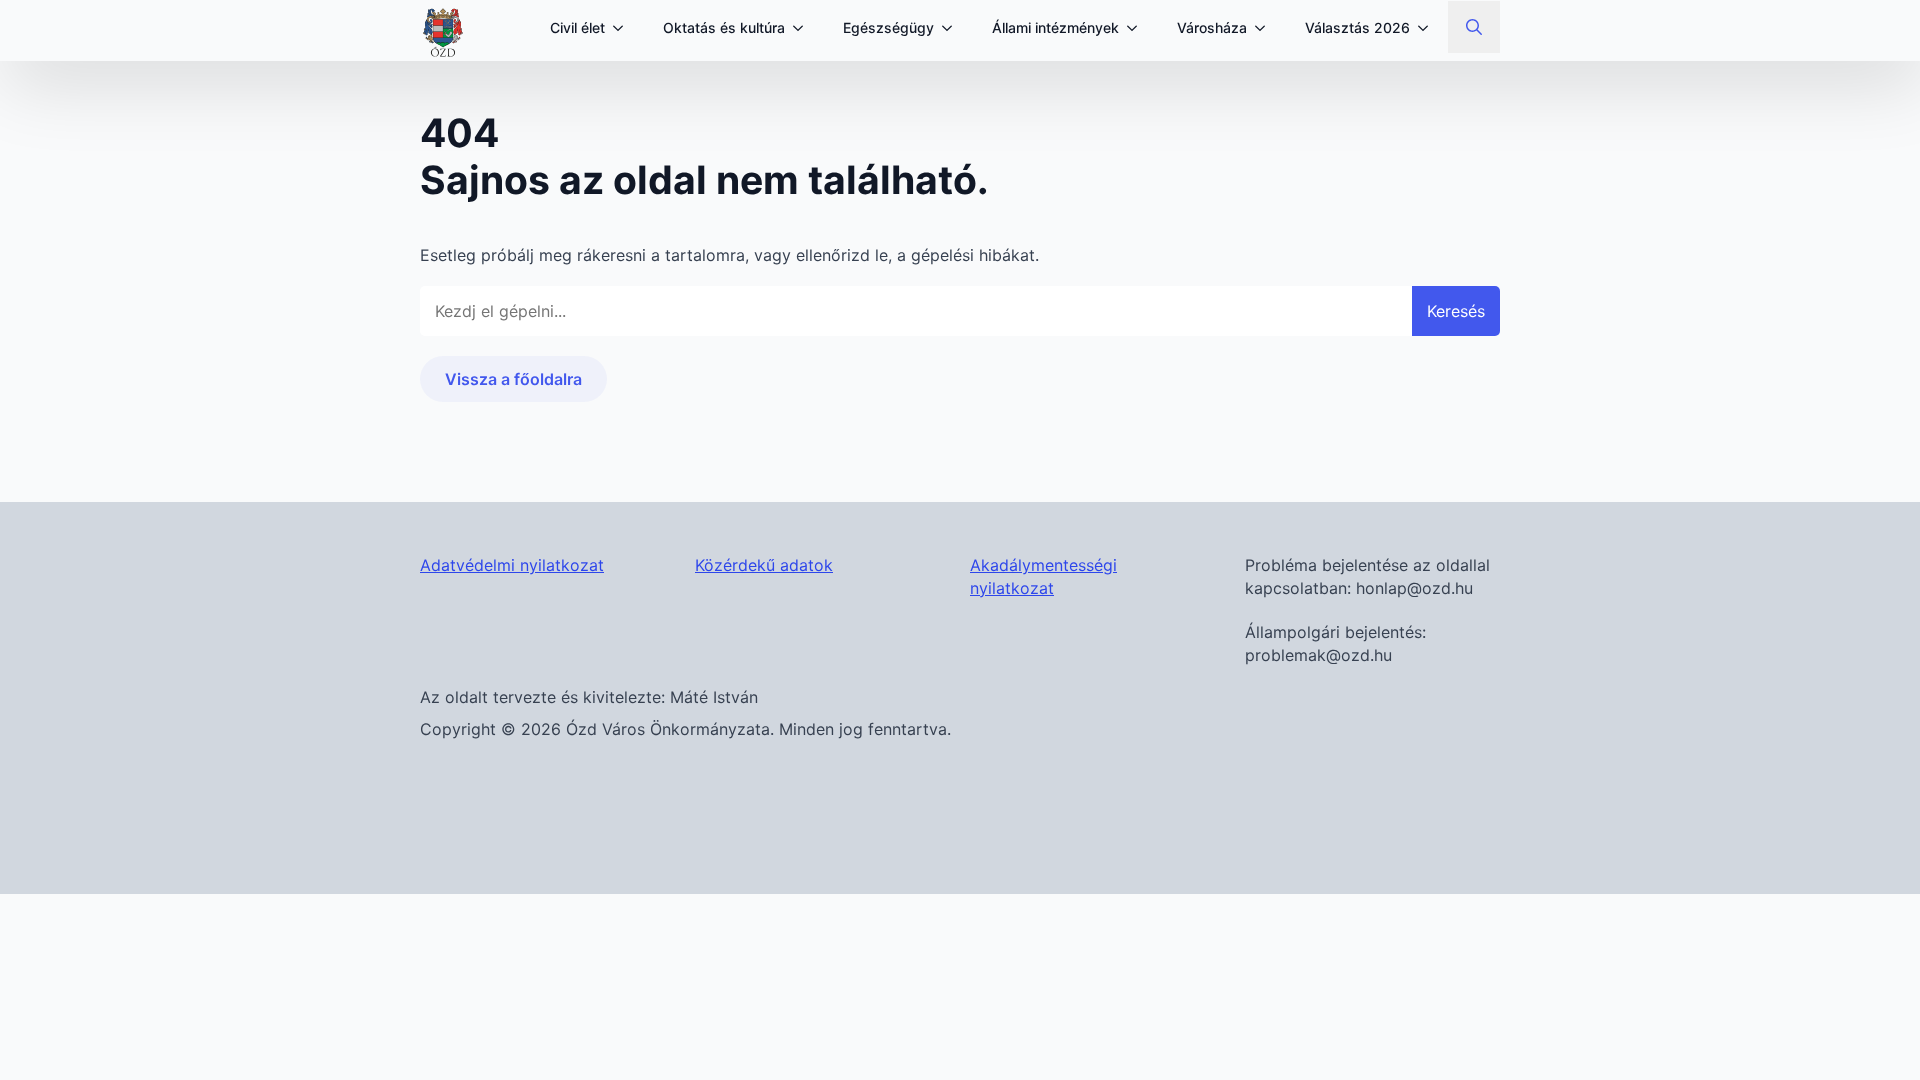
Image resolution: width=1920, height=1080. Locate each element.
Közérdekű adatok (764, 565)
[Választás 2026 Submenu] (1429, 28)
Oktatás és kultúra (724, 27)
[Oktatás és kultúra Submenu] (804, 28)
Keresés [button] (1456, 311)
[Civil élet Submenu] (624, 28)
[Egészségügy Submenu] (953, 28)
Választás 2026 (1357, 27)
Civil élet (577, 27)
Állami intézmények (1055, 27)
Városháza (1212, 27)
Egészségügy (888, 27)
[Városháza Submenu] (1266, 28)
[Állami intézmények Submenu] (1138, 28)
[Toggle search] (1474, 27)
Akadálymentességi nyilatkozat (1043, 576)
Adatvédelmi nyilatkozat (512, 565)
